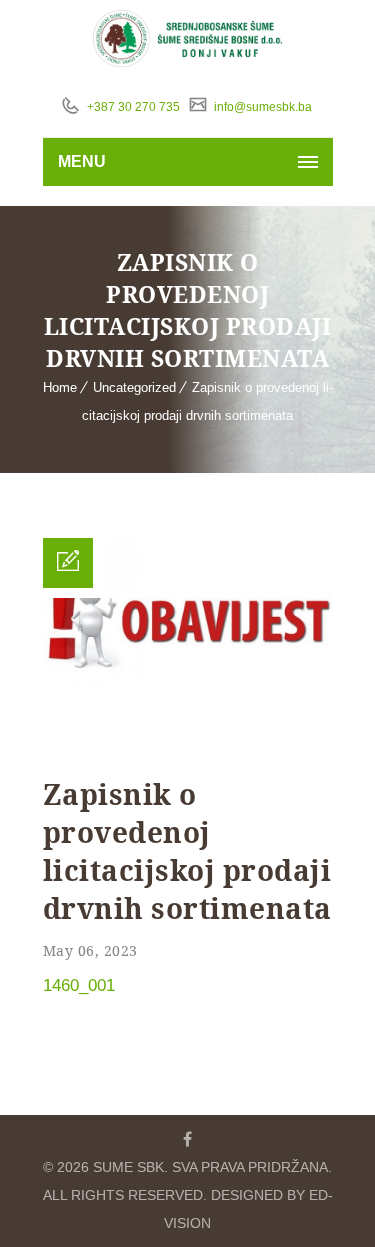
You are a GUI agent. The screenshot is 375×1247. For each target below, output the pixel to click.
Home (60, 387)
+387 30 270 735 (132, 107)
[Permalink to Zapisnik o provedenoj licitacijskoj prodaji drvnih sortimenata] (188, 749)
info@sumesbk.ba (261, 107)
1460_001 (79, 985)
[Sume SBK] (187, 38)
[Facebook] (188, 1139)
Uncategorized (134, 387)
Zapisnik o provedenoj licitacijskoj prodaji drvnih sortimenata (187, 851)
